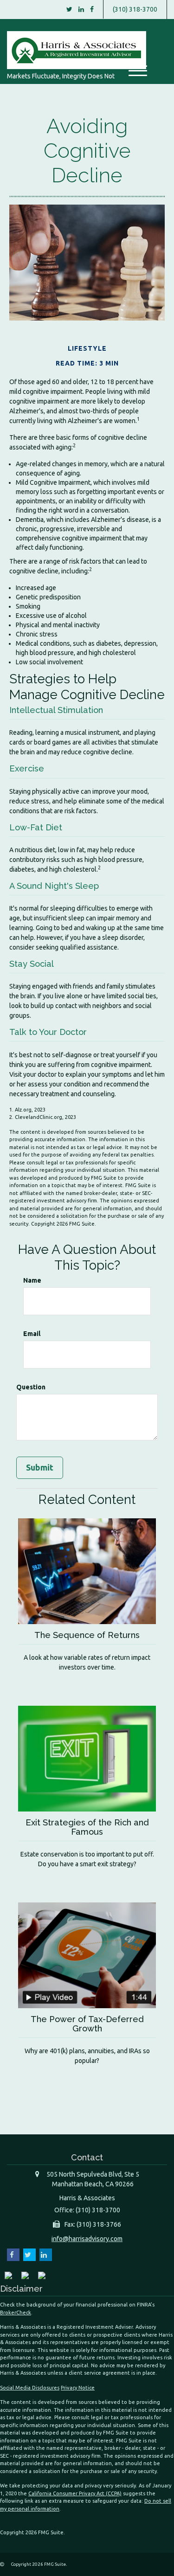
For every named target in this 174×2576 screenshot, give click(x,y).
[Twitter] (69, 9)
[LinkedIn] (81, 9)
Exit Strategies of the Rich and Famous (87, 1827)
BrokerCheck (16, 2313)
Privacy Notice (78, 2388)
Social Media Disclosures (30, 2388)
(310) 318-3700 (135, 9)
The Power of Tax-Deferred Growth (87, 2024)
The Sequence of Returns (87, 1635)
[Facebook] (92, 9)
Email (32, 1334)
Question (31, 1387)
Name (32, 1280)
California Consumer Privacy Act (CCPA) (75, 2493)
